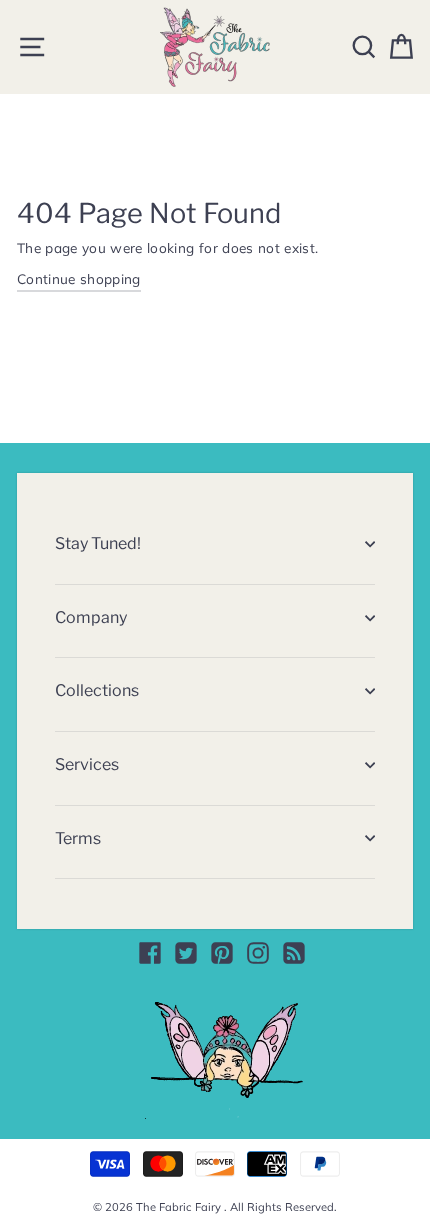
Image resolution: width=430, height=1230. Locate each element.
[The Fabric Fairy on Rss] (294, 953)
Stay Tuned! (98, 543)
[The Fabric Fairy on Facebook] (150, 953)
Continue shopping (79, 278)
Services (87, 764)
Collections (97, 690)
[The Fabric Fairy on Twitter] (186, 953)
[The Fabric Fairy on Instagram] (258, 953)
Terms (78, 838)
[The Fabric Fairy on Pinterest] (222, 953)
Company (91, 617)
